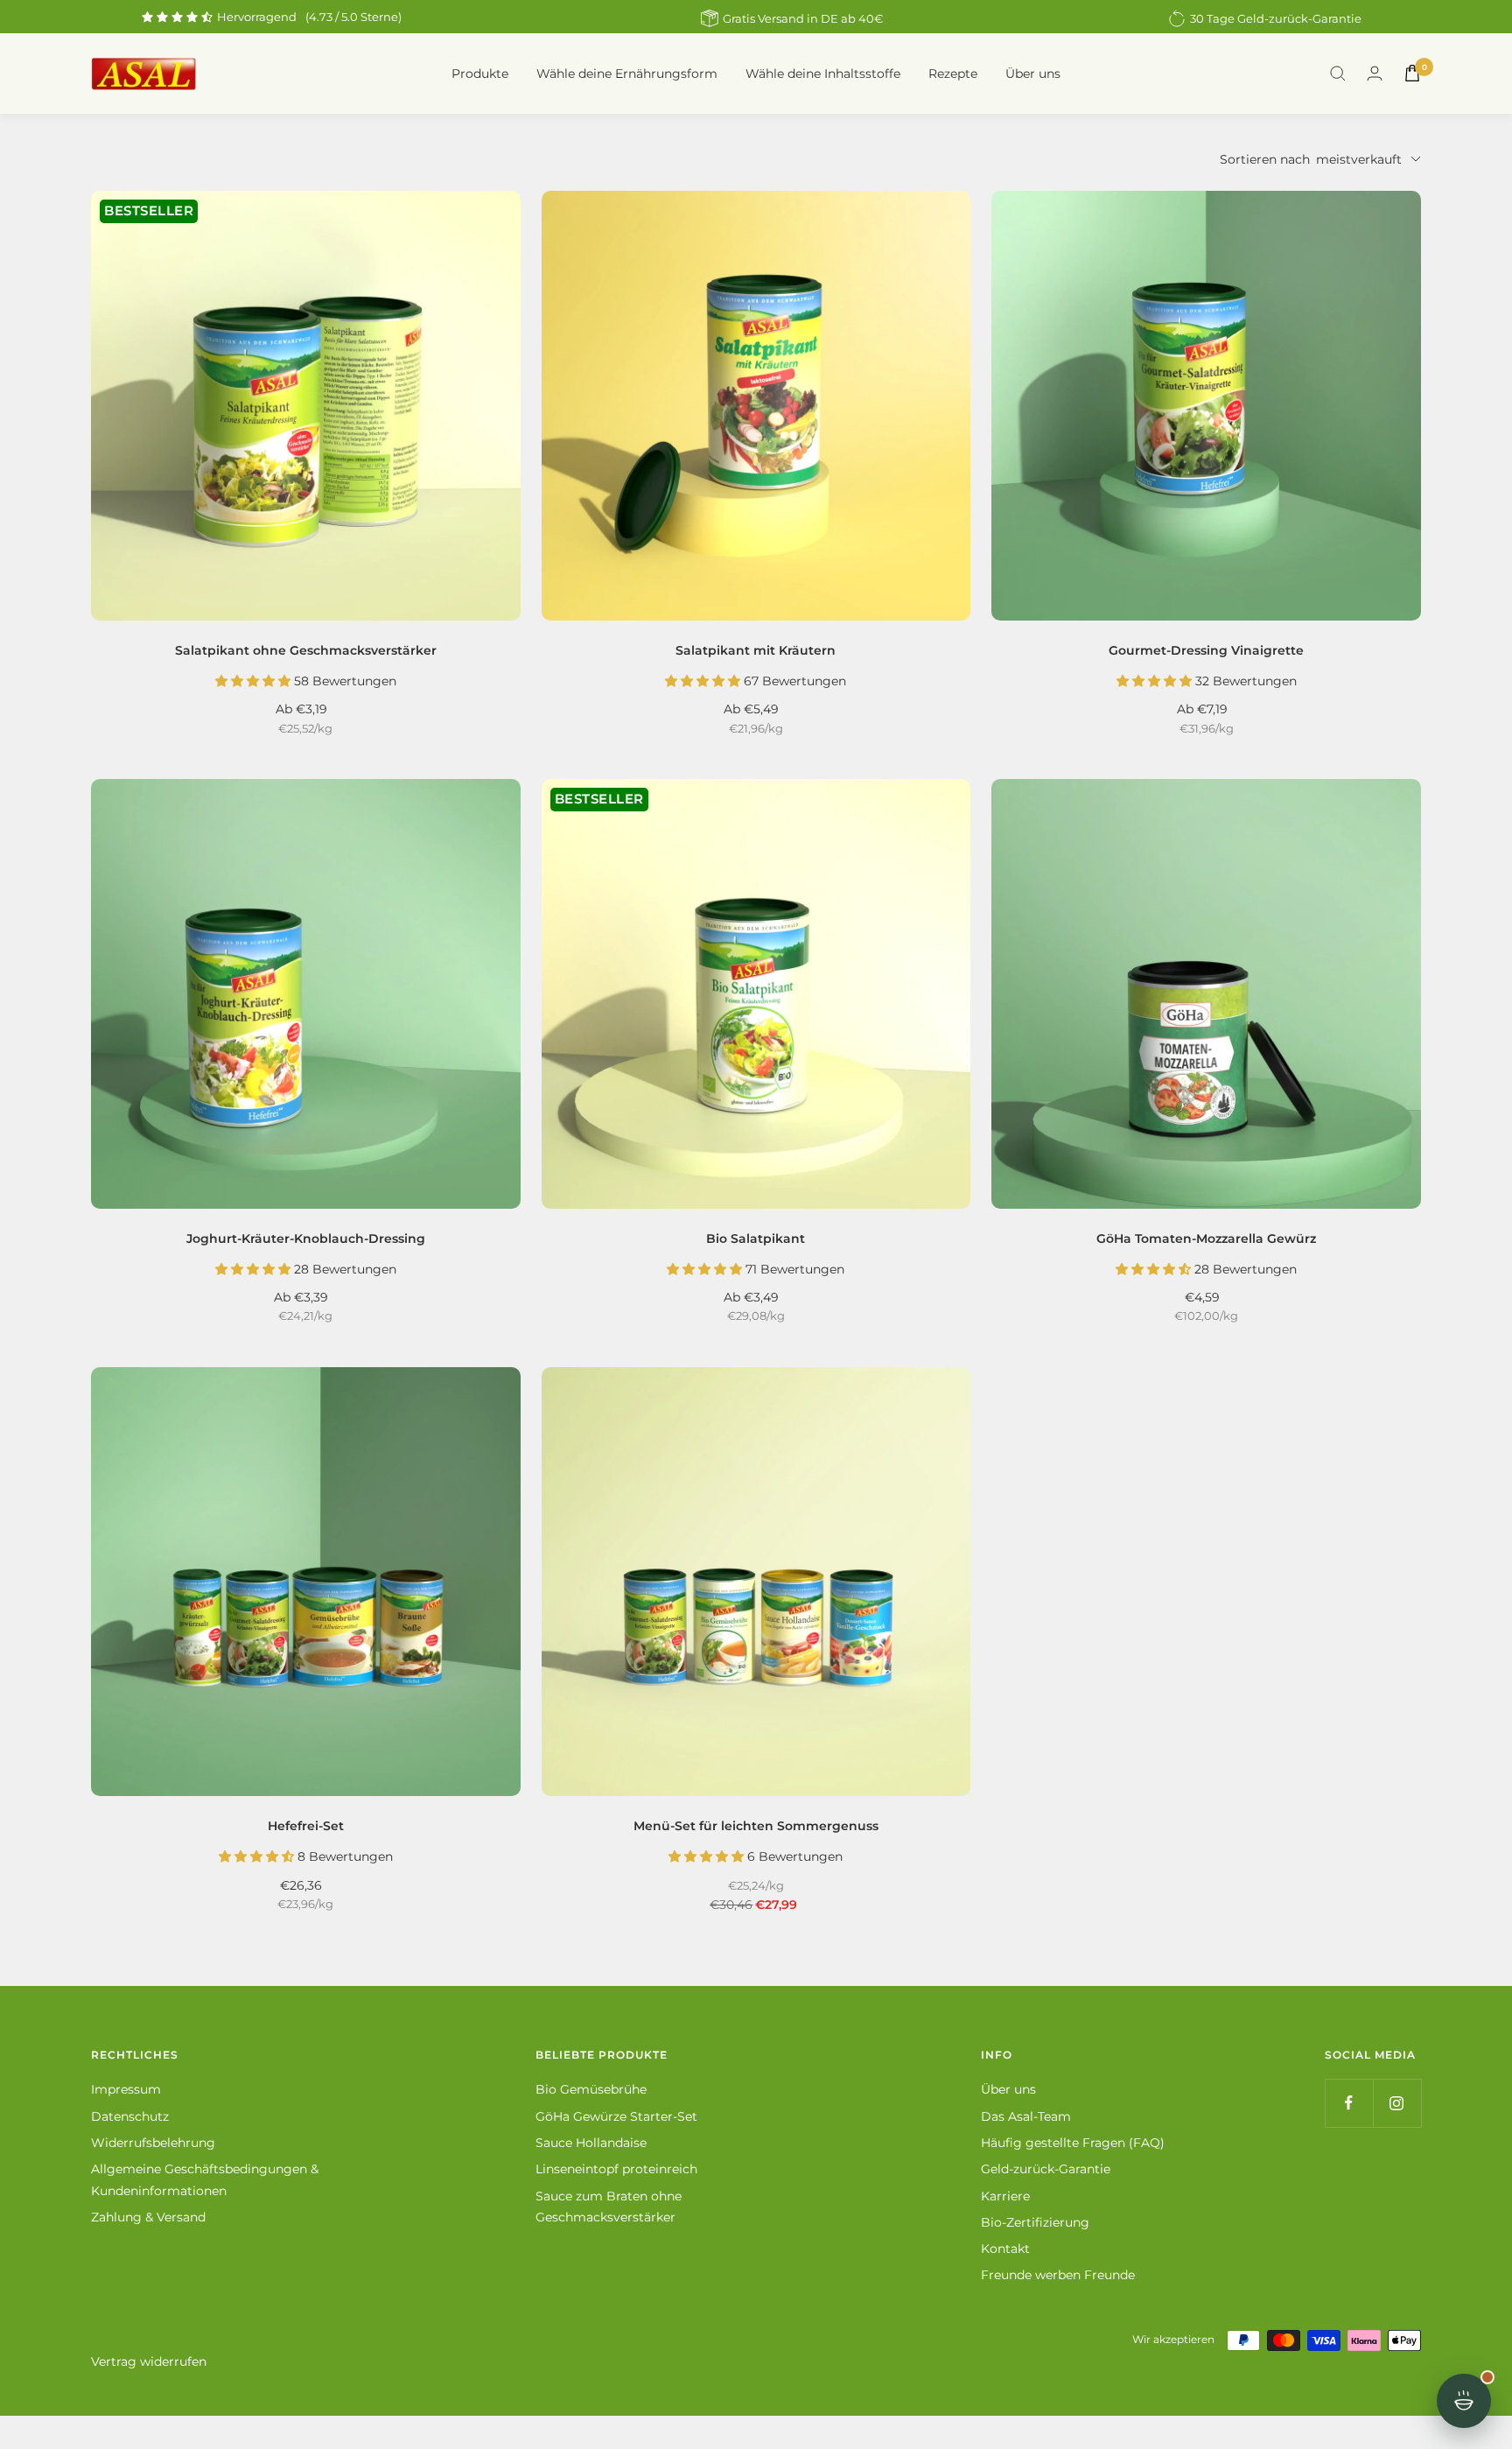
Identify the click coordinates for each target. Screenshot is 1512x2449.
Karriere (1005, 2196)
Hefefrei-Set (306, 1826)
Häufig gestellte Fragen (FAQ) (1073, 2143)
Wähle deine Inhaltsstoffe (823, 74)
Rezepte (953, 74)
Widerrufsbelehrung (153, 2143)
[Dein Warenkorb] (1412, 73)
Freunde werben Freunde (1058, 2275)
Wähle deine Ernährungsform (627, 74)
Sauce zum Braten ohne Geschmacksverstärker (609, 2207)
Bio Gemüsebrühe (591, 2089)
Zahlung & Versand (148, 2217)
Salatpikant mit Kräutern (756, 650)
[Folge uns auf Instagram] (1397, 2103)
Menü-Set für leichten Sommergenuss (756, 1826)
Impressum (126, 2089)
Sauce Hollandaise (591, 2143)
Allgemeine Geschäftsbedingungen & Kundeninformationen (205, 2179)
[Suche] (1338, 74)
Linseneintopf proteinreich (616, 2169)
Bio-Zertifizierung (1035, 2222)
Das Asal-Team (1026, 2116)
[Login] (1375, 73)
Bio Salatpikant (756, 1239)
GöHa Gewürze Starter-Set (616, 2116)
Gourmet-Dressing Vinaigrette (1206, 650)
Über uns (1033, 74)
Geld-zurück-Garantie (1046, 2169)
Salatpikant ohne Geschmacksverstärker (306, 650)
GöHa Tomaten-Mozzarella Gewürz (1206, 1239)
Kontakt (1005, 2249)
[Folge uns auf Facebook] (1349, 2103)
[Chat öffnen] (1464, 2401)
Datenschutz (130, 2116)
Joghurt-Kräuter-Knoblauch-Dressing (306, 1239)
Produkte (480, 74)
